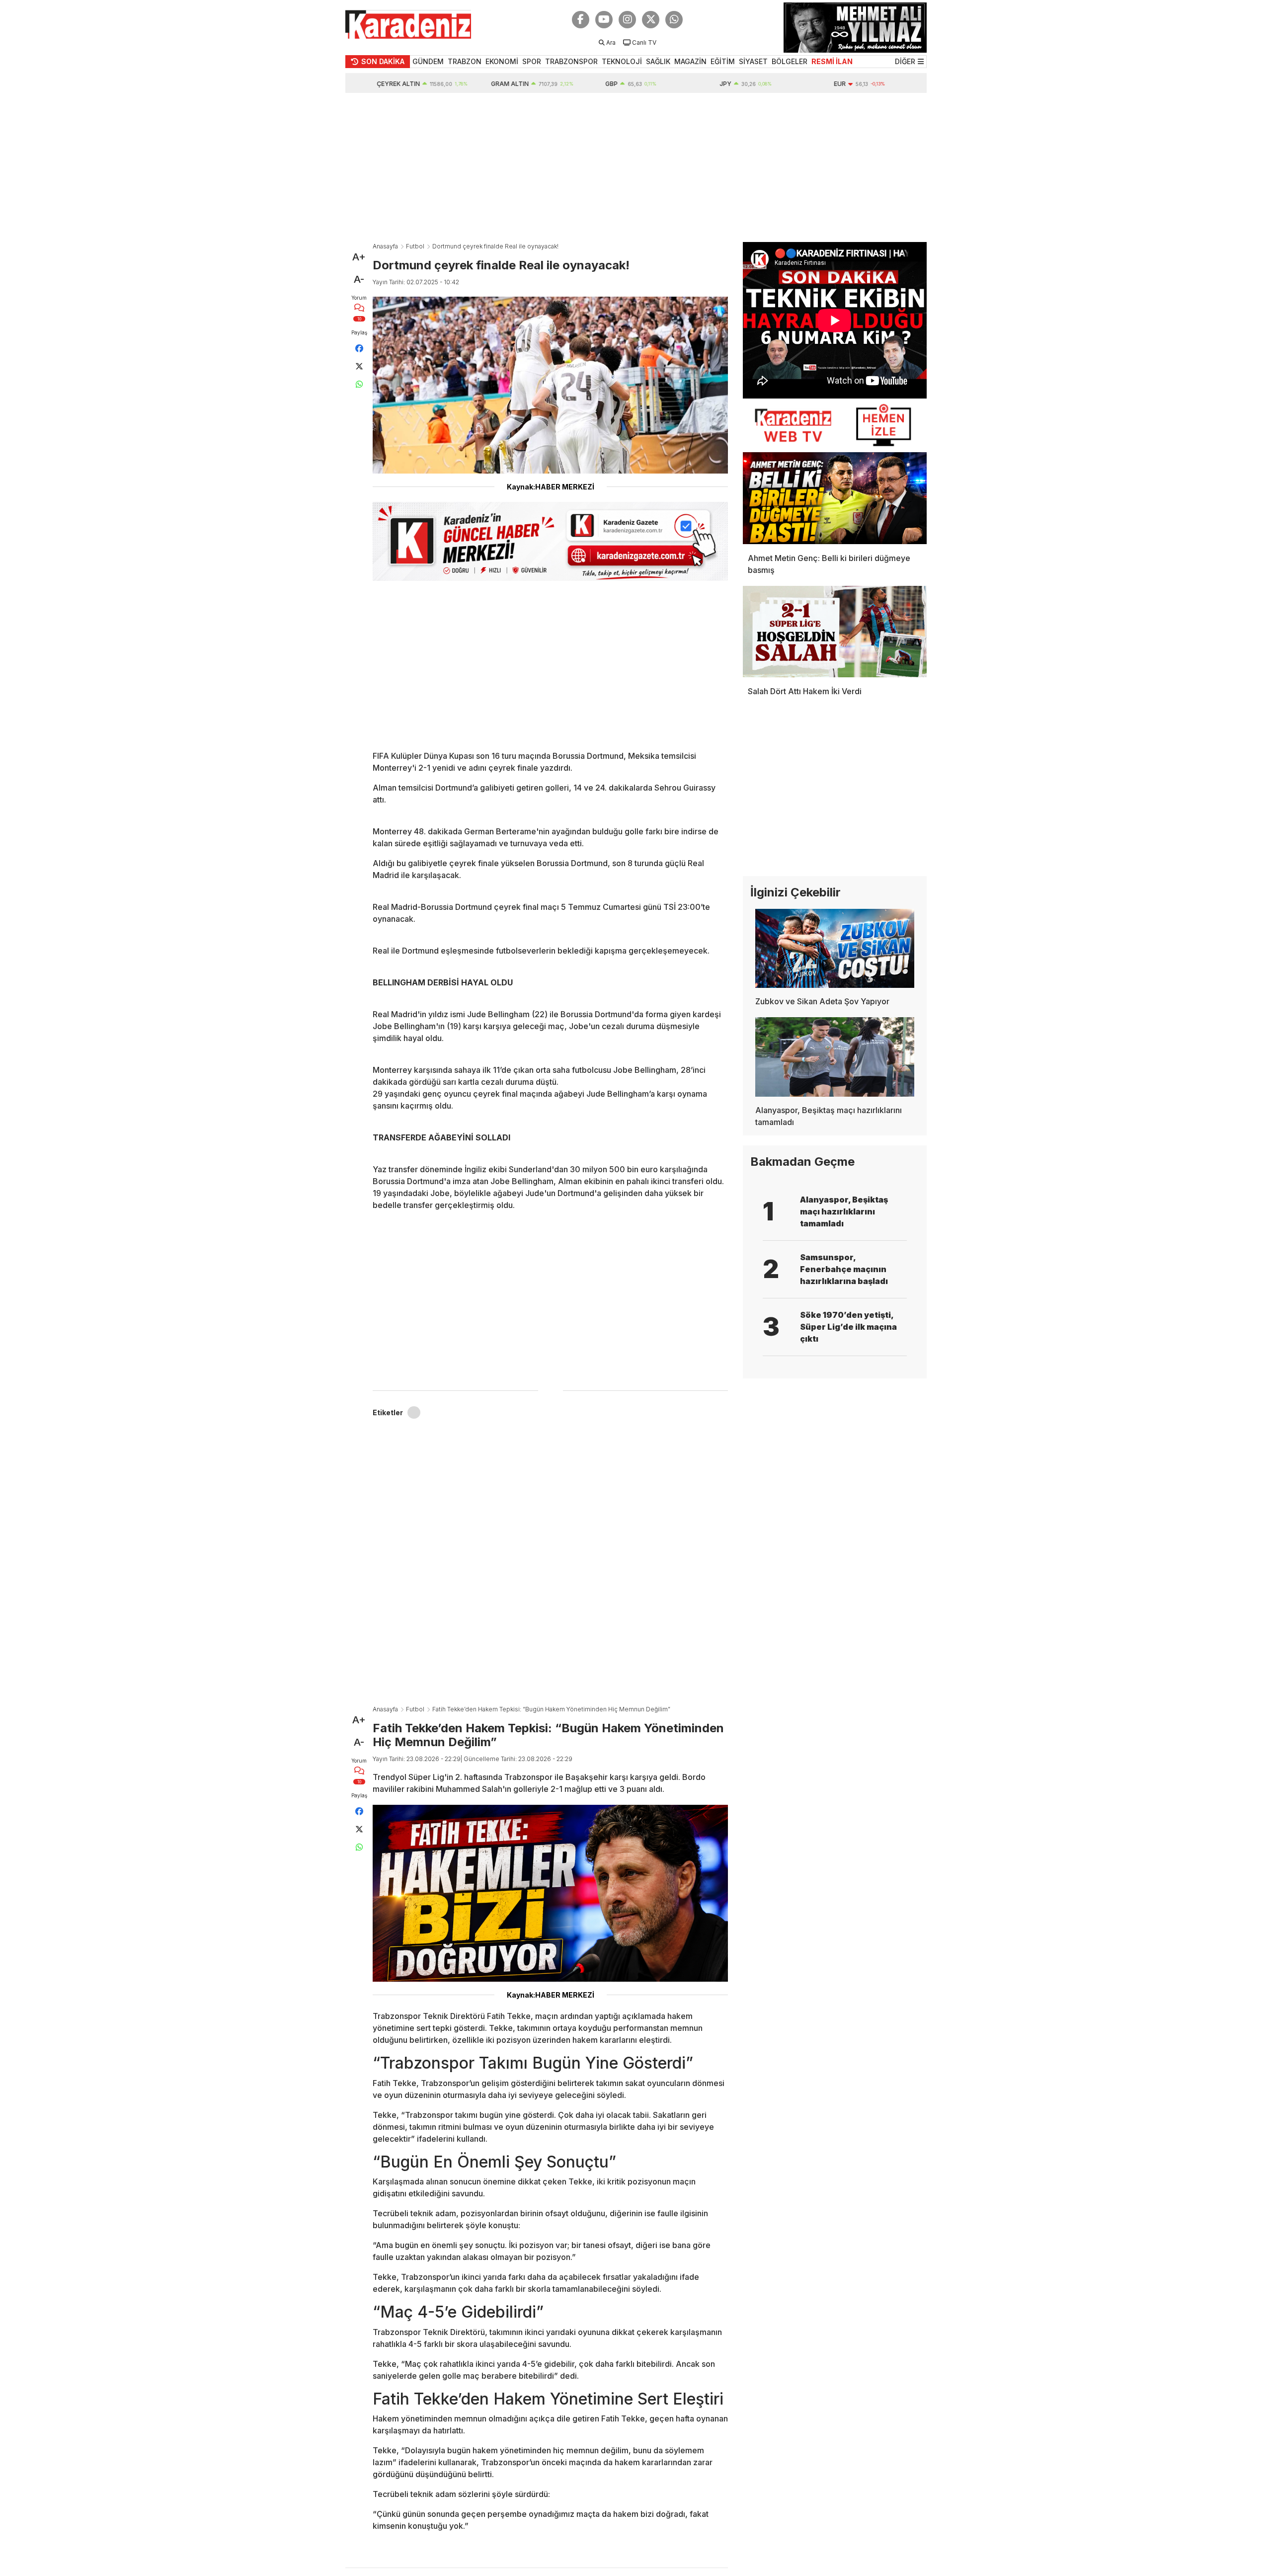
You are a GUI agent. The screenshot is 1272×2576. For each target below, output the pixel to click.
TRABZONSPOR (571, 61)
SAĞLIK (658, 61)
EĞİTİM (723, 61)
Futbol (415, 246)
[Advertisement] (636, 167)
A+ (359, 257)
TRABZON (465, 61)
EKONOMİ (502, 61)
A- (359, 279)
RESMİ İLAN (832, 61)
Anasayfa (385, 246)
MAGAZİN (690, 61)
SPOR (532, 61)
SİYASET (753, 61)
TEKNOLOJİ (622, 61)
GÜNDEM (428, 61)
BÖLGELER (790, 61)
